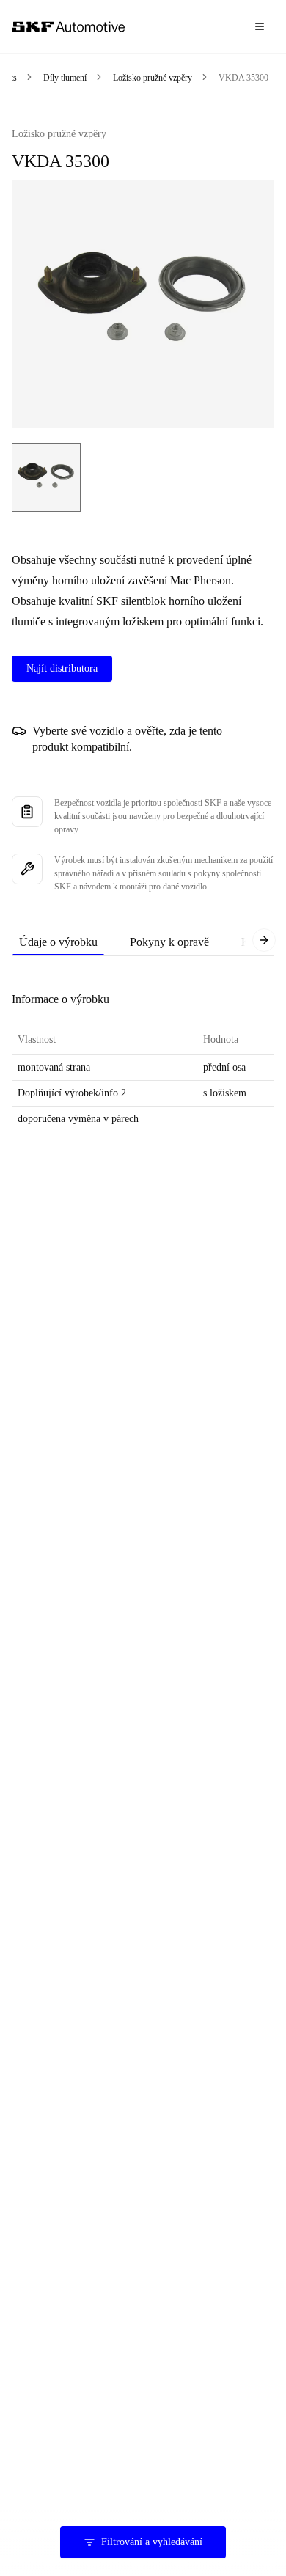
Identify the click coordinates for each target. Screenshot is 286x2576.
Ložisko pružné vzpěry (153, 78)
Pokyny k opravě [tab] (169, 942)
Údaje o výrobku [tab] (58, 942)
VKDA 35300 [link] (243, 78)
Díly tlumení (65, 78)
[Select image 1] (46, 477)
